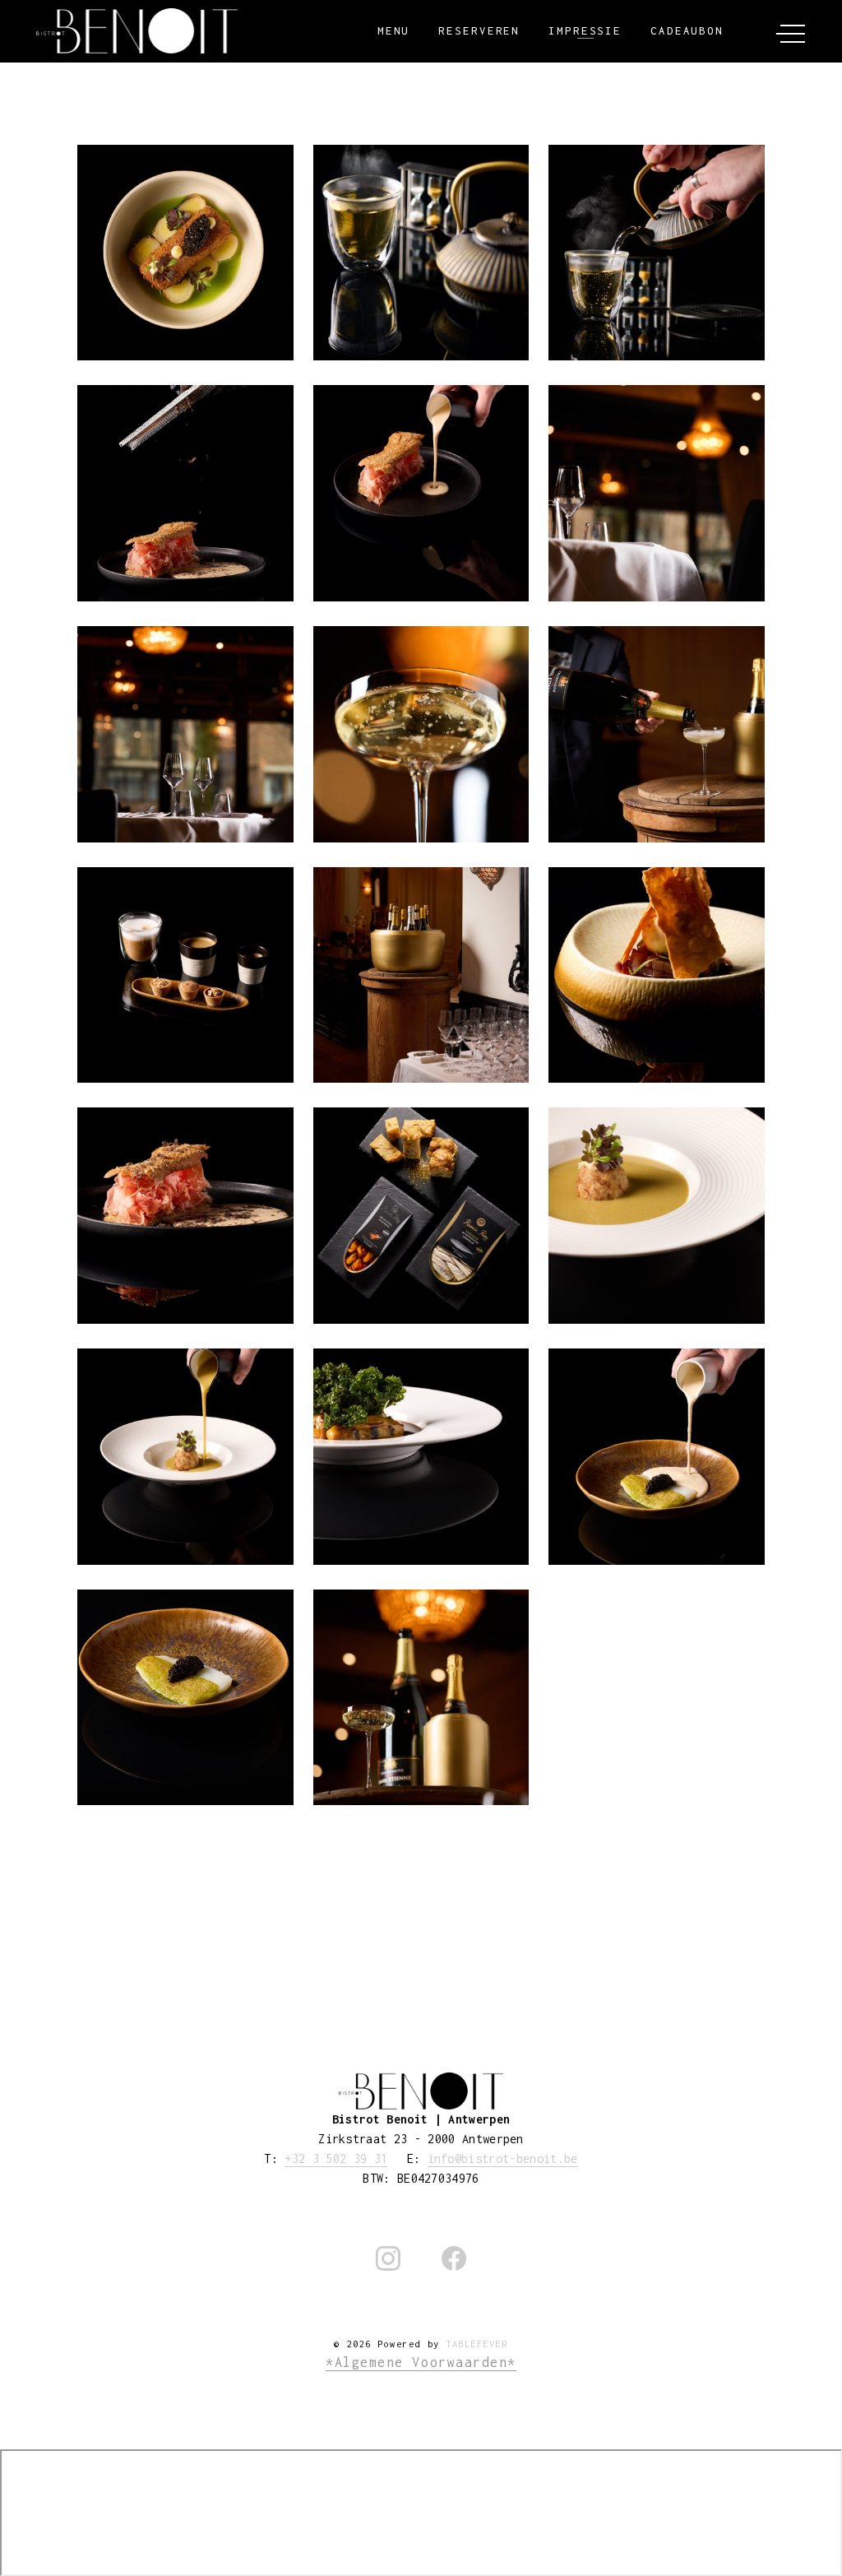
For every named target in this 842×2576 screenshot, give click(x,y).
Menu (394, 31)
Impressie (585, 31)
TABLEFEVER (477, 2344)
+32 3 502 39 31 (336, 2158)
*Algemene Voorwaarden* (421, 2362)
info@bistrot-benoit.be (503, 2158)
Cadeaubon (687, 31)
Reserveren (479, 31)
